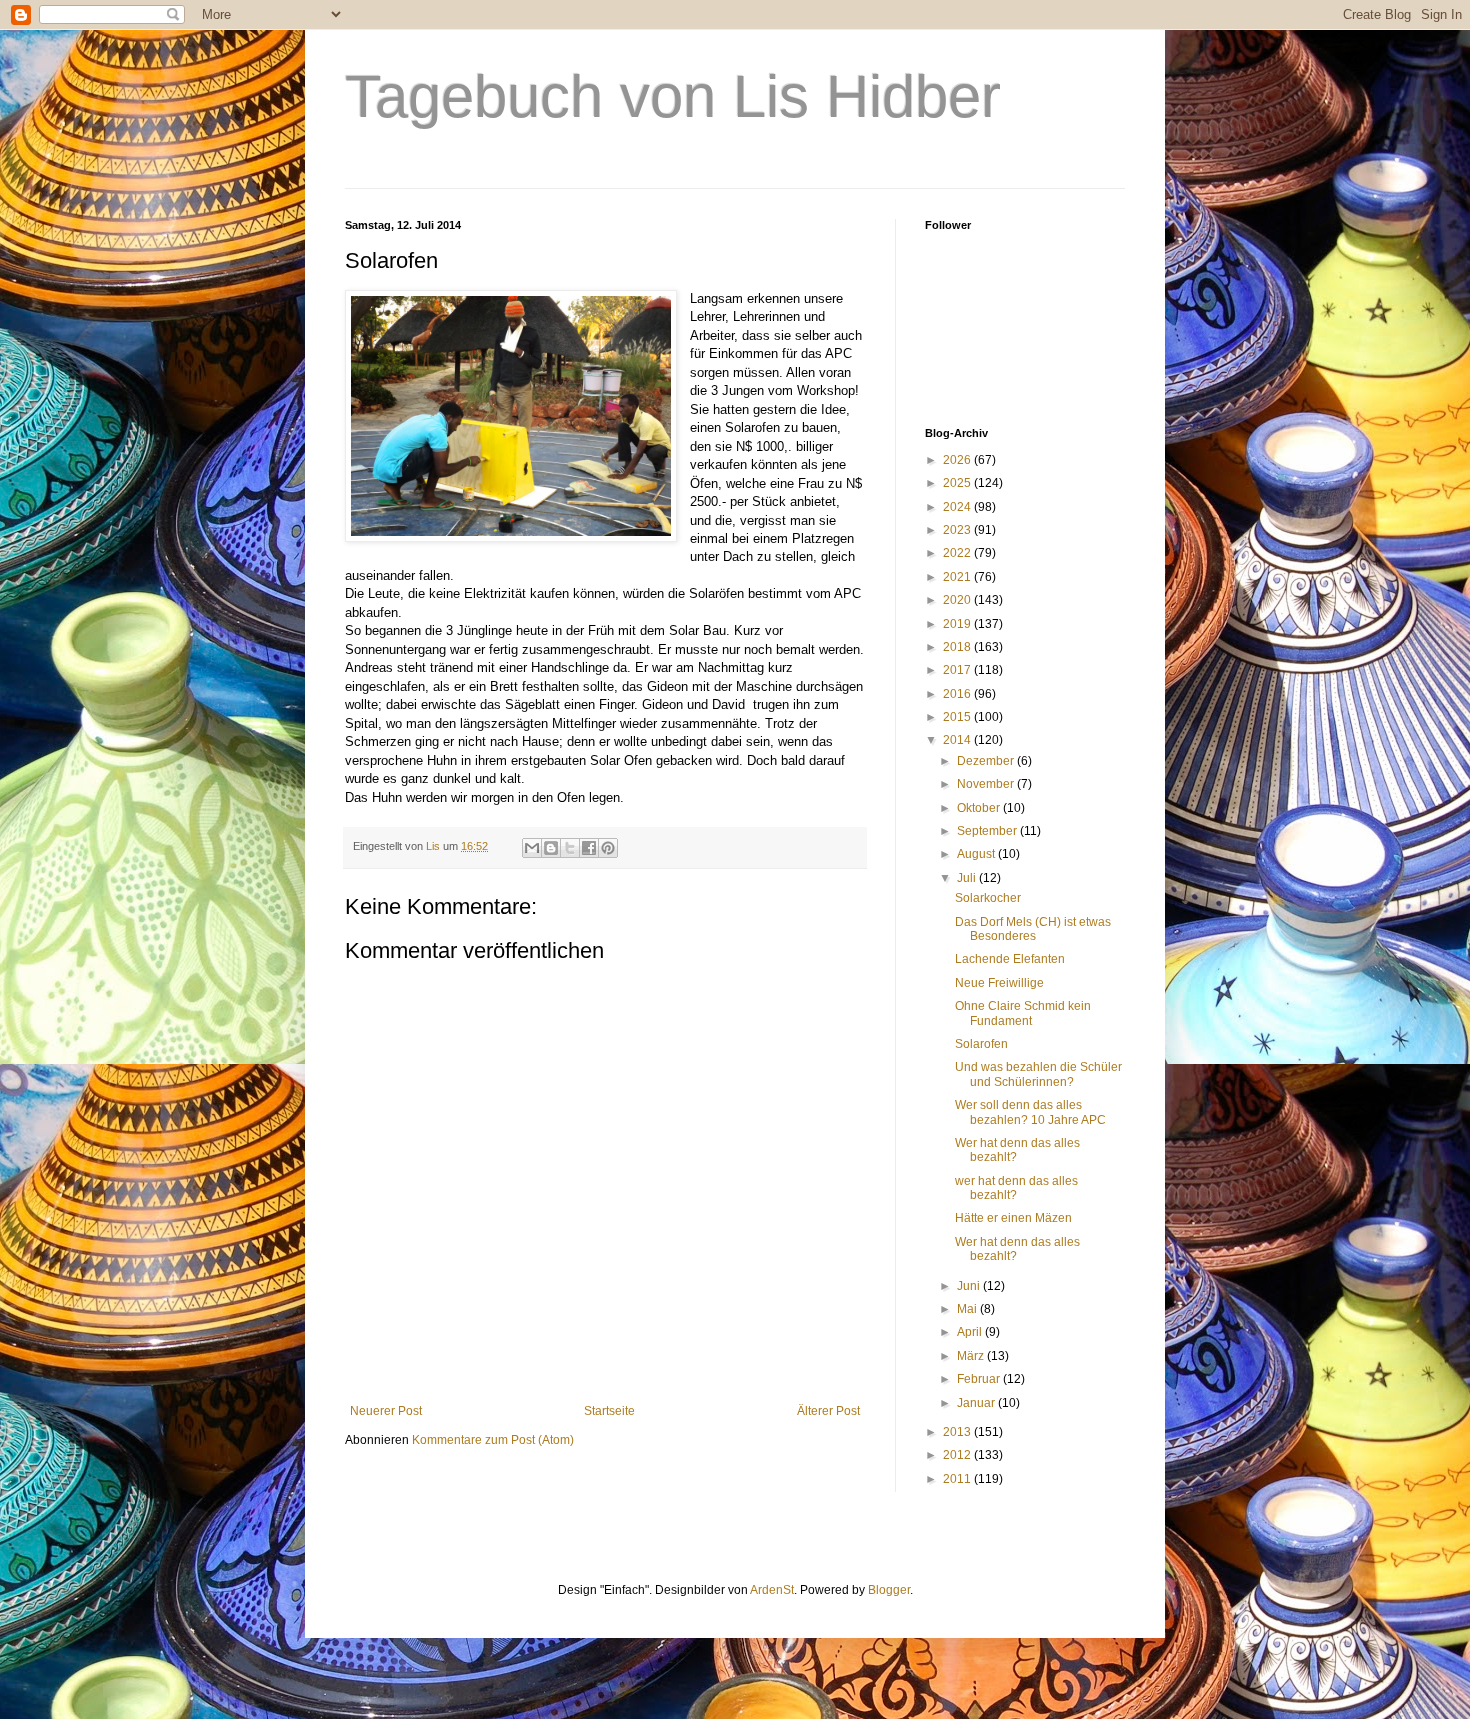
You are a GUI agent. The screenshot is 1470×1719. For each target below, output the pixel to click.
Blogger (889, 1590)
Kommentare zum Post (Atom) (493, 1440)
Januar (977, 1403)
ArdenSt (772, 1590)
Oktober (980, 808)
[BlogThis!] (551, 848)
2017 (958, 670)
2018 (958, 647)
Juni (970, 1286)
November (987, 784)
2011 (958, 1479)
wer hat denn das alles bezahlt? (1016, 1188)
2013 (958, 1432)
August (977, 854)
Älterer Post (828, 1411)
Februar (980, 1379)
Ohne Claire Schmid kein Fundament (1023, 1013)
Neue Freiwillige (999, 983)
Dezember (987, 761)
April (971, 1332)
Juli (968, 878)
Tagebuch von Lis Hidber (673, 96)
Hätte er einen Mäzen (1013, 1218)
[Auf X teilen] (570, 848)
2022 (958, 553)
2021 (958, 577)
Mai (968, 1309)
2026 (958, 460)
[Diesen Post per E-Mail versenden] (532, 848)
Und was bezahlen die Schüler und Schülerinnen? (1038, 1074)
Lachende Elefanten (1010, 959)
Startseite (609, 1411)
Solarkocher (988, 898)
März (972, 1356)
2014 (958, 740)
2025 (958, 483)
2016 (958, 694)
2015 (958, 717)
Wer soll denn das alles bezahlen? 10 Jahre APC (1030, 1112)
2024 (958, 507)
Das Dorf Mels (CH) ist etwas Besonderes (1033, 929)
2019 (958, 624)
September (988, 831)
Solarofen (981, 1044)
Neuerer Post (386, 1411)
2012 (958, 1455)
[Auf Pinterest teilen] (608, 848)
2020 (958, 600)
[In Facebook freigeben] (589, 848)
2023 (958, 530)
